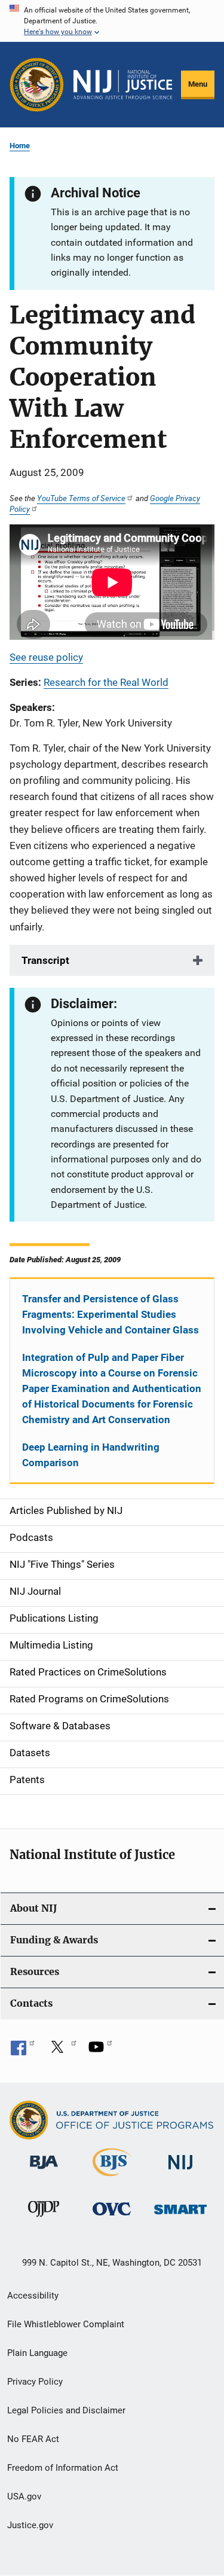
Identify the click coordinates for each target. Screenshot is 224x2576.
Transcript (45, 960)
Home (20, 146)
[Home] (123, 85)
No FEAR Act (33, 2439)
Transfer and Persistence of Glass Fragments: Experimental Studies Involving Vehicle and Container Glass (111, 1314)
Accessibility (33, 2296)
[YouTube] (100, 2051)
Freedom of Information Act (63, 2468)
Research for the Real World (106, 682)
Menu (198, 84)
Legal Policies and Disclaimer (66, 2410)
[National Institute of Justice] (180, 2171)
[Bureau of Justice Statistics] (112, 2178)
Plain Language (37, 2353)
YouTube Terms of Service (81, 498)
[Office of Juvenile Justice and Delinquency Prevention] (44, 2219)
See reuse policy (46, 657)
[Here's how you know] (112, 21)
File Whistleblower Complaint (66, 2324)
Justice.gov (30, 2525)
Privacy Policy (35, 2382)
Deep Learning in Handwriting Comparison (91, 1455)
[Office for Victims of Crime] (112, 2218)
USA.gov (24, 2496)
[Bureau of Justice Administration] (44, 2171)
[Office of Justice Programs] (37, 85)
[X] (62, 2051)
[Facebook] (23, 2051)
